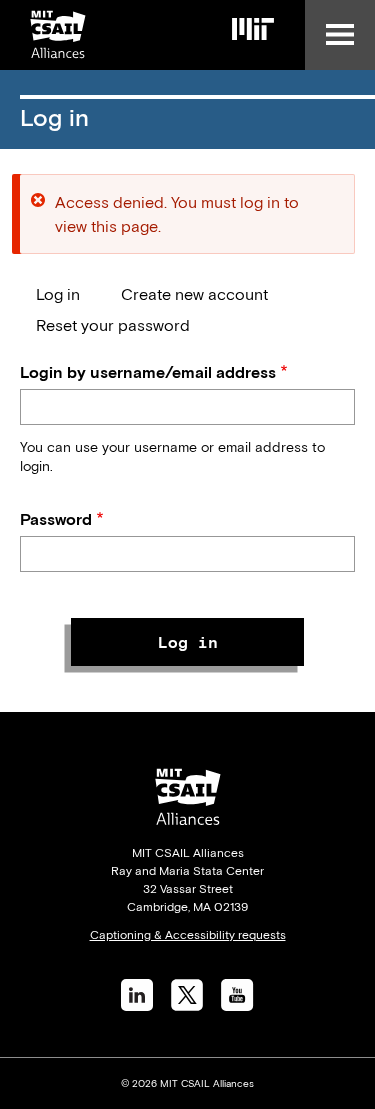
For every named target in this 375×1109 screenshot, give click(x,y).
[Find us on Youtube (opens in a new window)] (237, 1005)
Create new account (194, 294)
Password (56, 519)
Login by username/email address (148, 372)
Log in (58, 294)
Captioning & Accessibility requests (188, 935)
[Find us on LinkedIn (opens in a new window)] (137, 1005)
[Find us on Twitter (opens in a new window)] (187, 1005)
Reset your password (113, 325)
